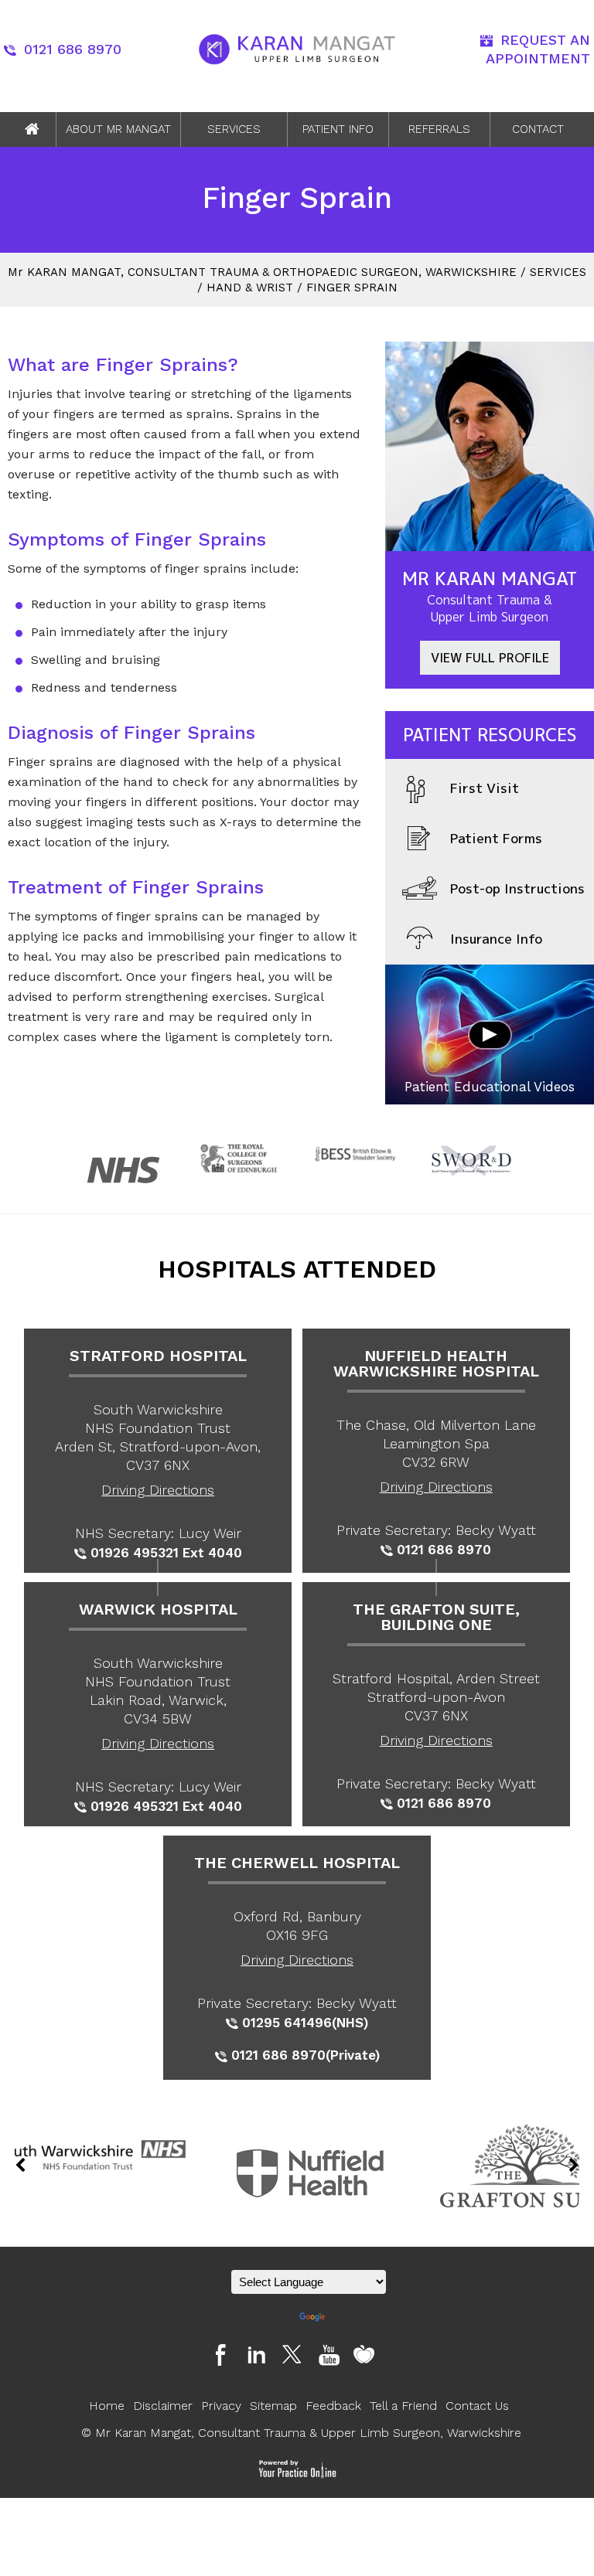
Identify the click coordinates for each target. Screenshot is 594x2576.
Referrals (439, 129)
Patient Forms (496, 838)
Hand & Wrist (250, 288)
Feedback (333, 2406)
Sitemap (273, 2406)
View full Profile (490, 658)
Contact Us (477, 2406)
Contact (538, 129)
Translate (351, 2317)
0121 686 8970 (73, 49)
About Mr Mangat (118, 129)
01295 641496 (287, 2023)
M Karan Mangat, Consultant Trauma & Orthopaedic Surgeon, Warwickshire (262, 272)
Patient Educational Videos (490, 1087)
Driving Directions (158, 1490)
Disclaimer (163, 2406)
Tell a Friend (403, 2406)
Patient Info (338, 129)
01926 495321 (135, 1553)
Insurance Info (496, 939)
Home (32, 129)
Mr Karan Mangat (490, 596)
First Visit (485, 788)
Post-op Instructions (517, 888)
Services (234, 129)
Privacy (221, 2406)
